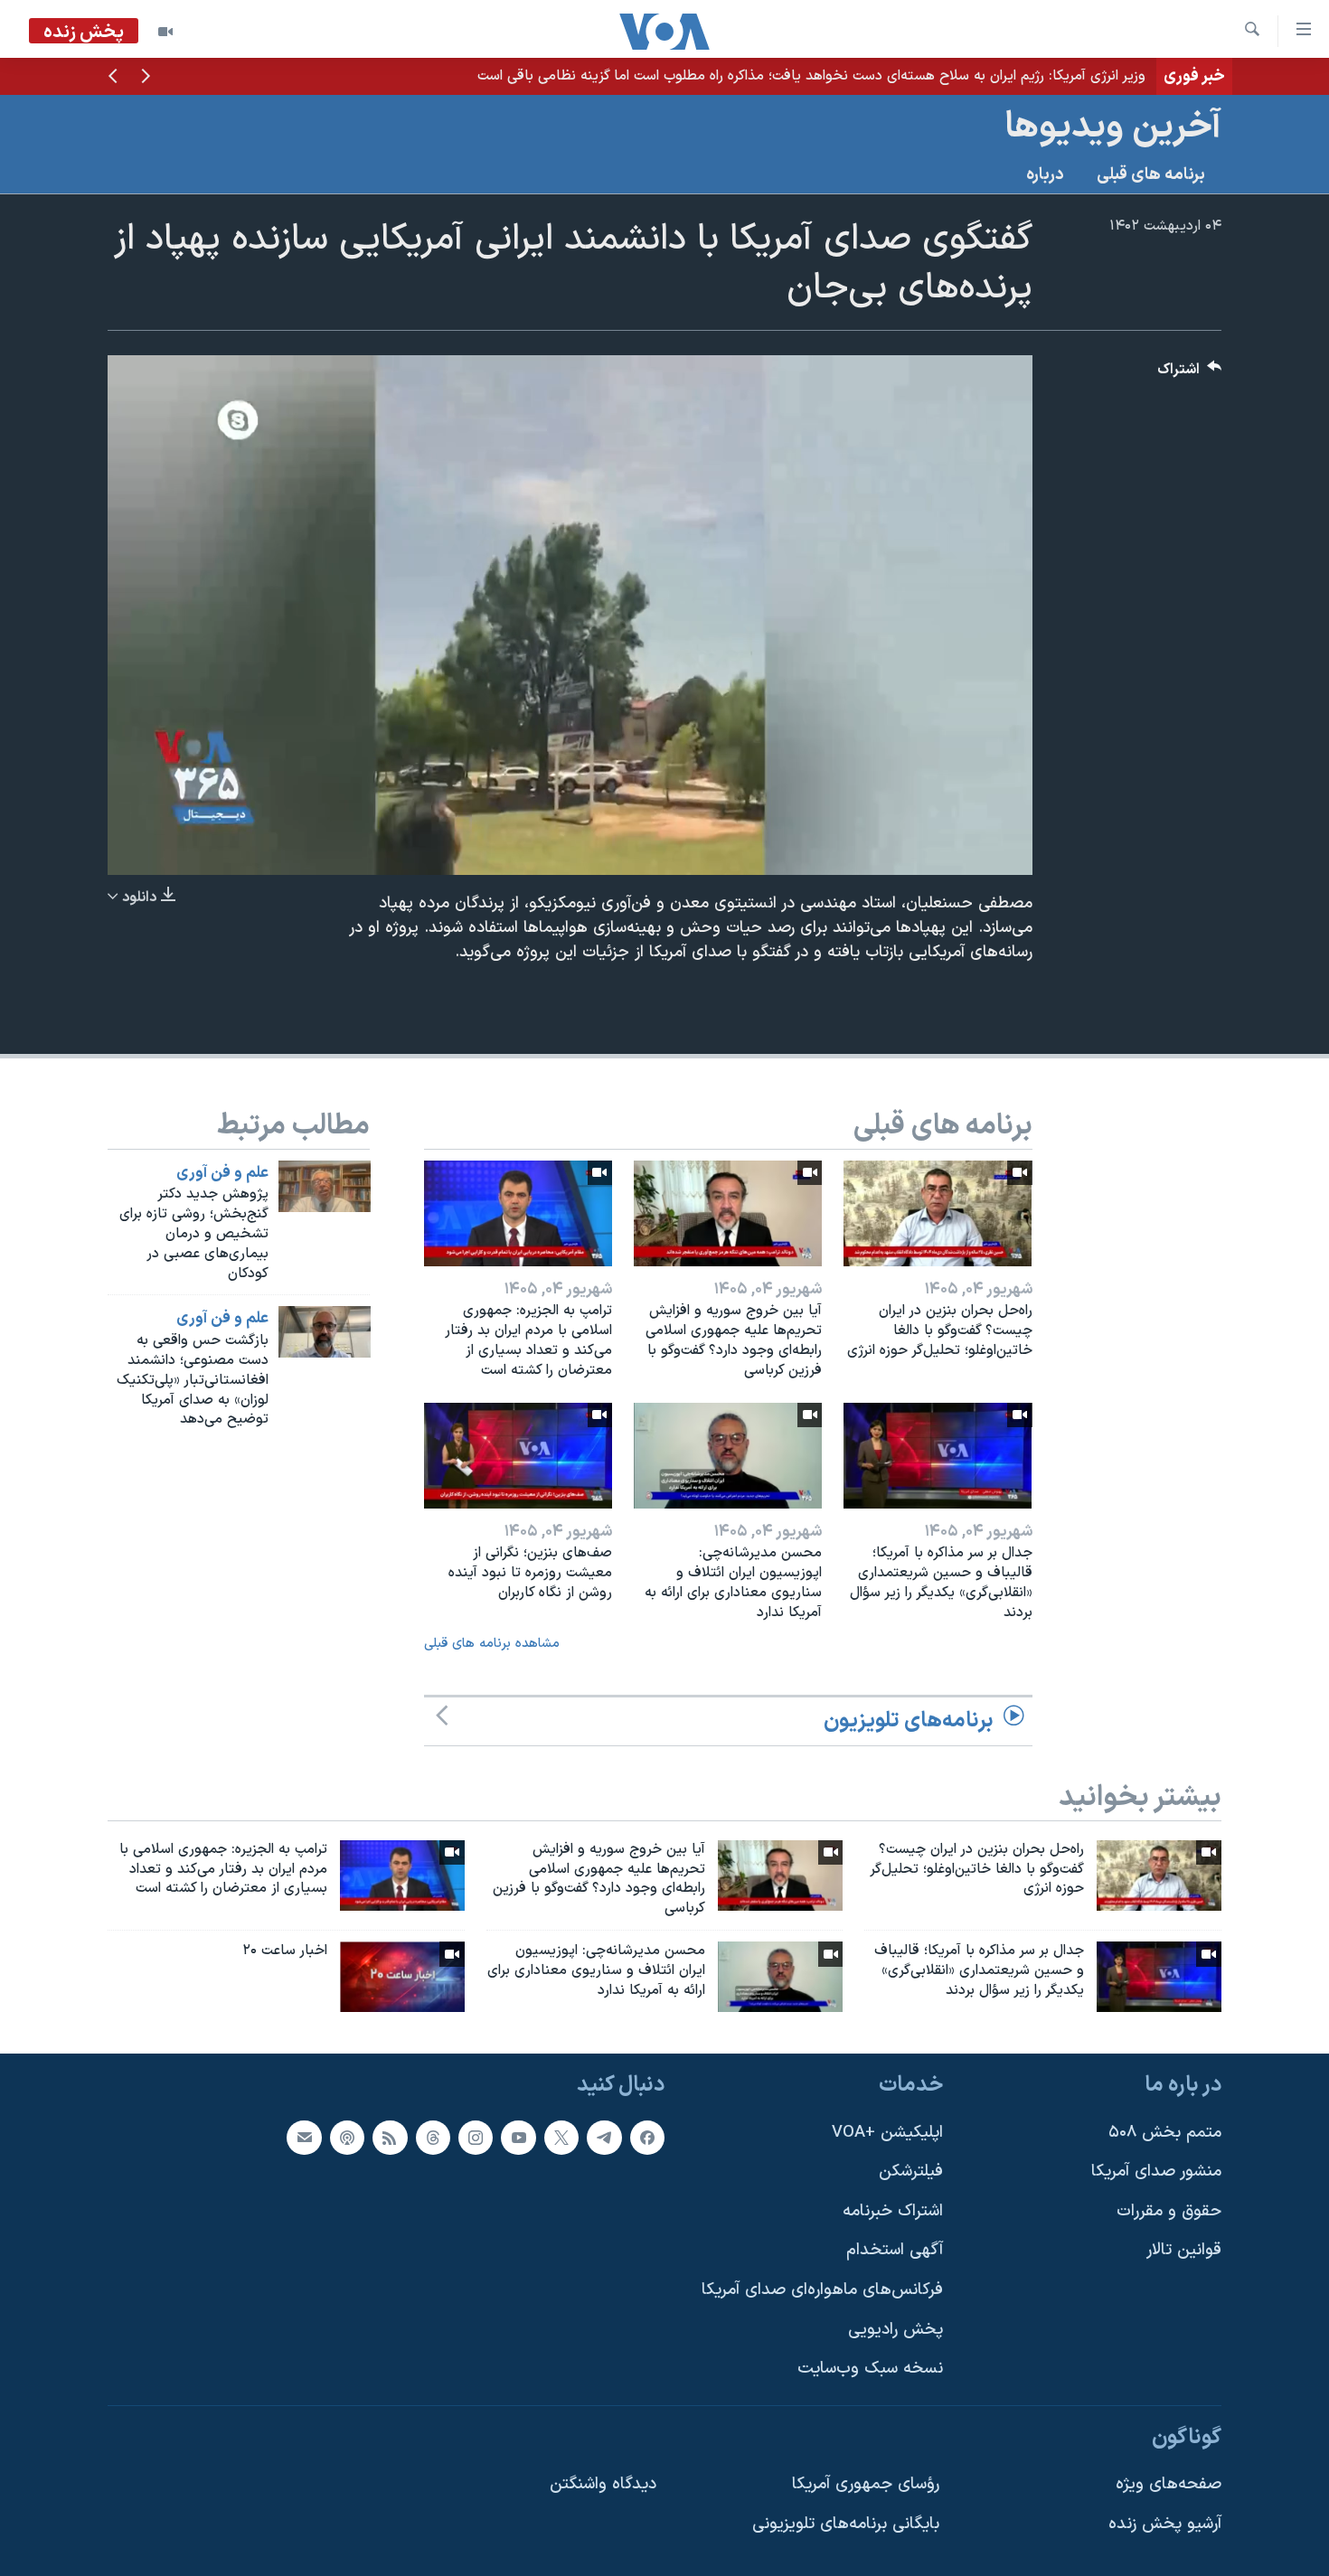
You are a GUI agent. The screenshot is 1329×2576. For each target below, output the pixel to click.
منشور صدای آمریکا (1156, 2172)
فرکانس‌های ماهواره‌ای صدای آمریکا (822, 2290)
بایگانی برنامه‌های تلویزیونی (846, 2524)
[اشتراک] (304, 2137)
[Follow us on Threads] (433, 2137)
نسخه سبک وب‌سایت (870, 2369)
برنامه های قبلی (1151, 175)
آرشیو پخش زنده (1165, 2524)
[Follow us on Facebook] (647, 2137)
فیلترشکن (911, 2172)
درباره (1045, 175)
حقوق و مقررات (1169, 2211)
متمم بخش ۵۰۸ (1165, 2132)
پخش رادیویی (895, 2329)
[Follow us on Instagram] (476, 2137)
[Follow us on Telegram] (604, 2137)
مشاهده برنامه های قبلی (492, 1644)
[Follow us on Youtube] (518, 2137)
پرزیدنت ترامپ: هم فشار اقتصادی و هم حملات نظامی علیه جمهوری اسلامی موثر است (892, 76)
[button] (146, 78)
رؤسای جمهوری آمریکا (866, 2484)
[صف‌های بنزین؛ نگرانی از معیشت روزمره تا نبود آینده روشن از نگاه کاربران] (518, 1456)
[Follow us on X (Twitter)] (561, 2137)
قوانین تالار (1184, 2250)
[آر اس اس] (390, 2137)
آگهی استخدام (895, 2250)
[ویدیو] (165, 32)
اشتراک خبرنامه (893, 2211)
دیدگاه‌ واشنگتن (603, 2484)
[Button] (1190, 374)
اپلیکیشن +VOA (887, 2132)
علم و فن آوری (222, 1173)
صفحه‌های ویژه (1169, 2484)
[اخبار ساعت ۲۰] (402, 1977)
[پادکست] (347, 2137)
